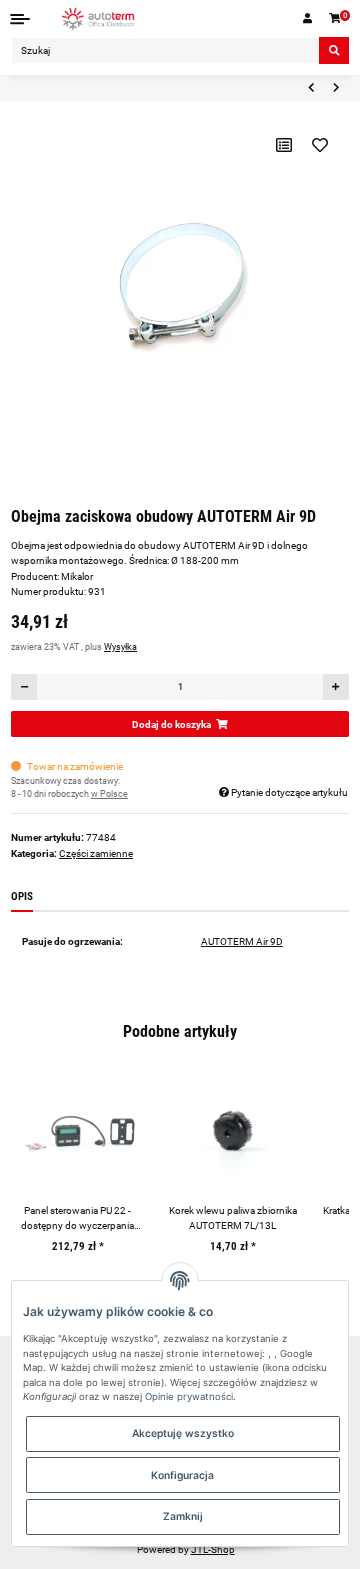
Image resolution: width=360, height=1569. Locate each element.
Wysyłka (120, 647)
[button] (308, 18)
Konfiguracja (182, 1475)
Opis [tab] (22, 896)
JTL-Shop (213, 1549)
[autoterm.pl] (98, 19)
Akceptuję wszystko (183, 1433)
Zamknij (183, 1516)
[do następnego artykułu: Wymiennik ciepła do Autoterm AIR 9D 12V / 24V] (336, 88)
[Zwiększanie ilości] (335, 687)
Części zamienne (96, 853)
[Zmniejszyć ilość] (24, 687)
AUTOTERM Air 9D (242, 941)
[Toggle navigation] (20, 18)
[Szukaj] (334, 50)
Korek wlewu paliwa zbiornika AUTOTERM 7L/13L (233, 1218)
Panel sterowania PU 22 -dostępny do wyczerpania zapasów (77, 1219)
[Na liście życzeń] (319, 145)
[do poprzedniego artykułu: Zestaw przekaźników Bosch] (311, 88)
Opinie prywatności (189, 1396)
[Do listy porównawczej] (283, 145)
